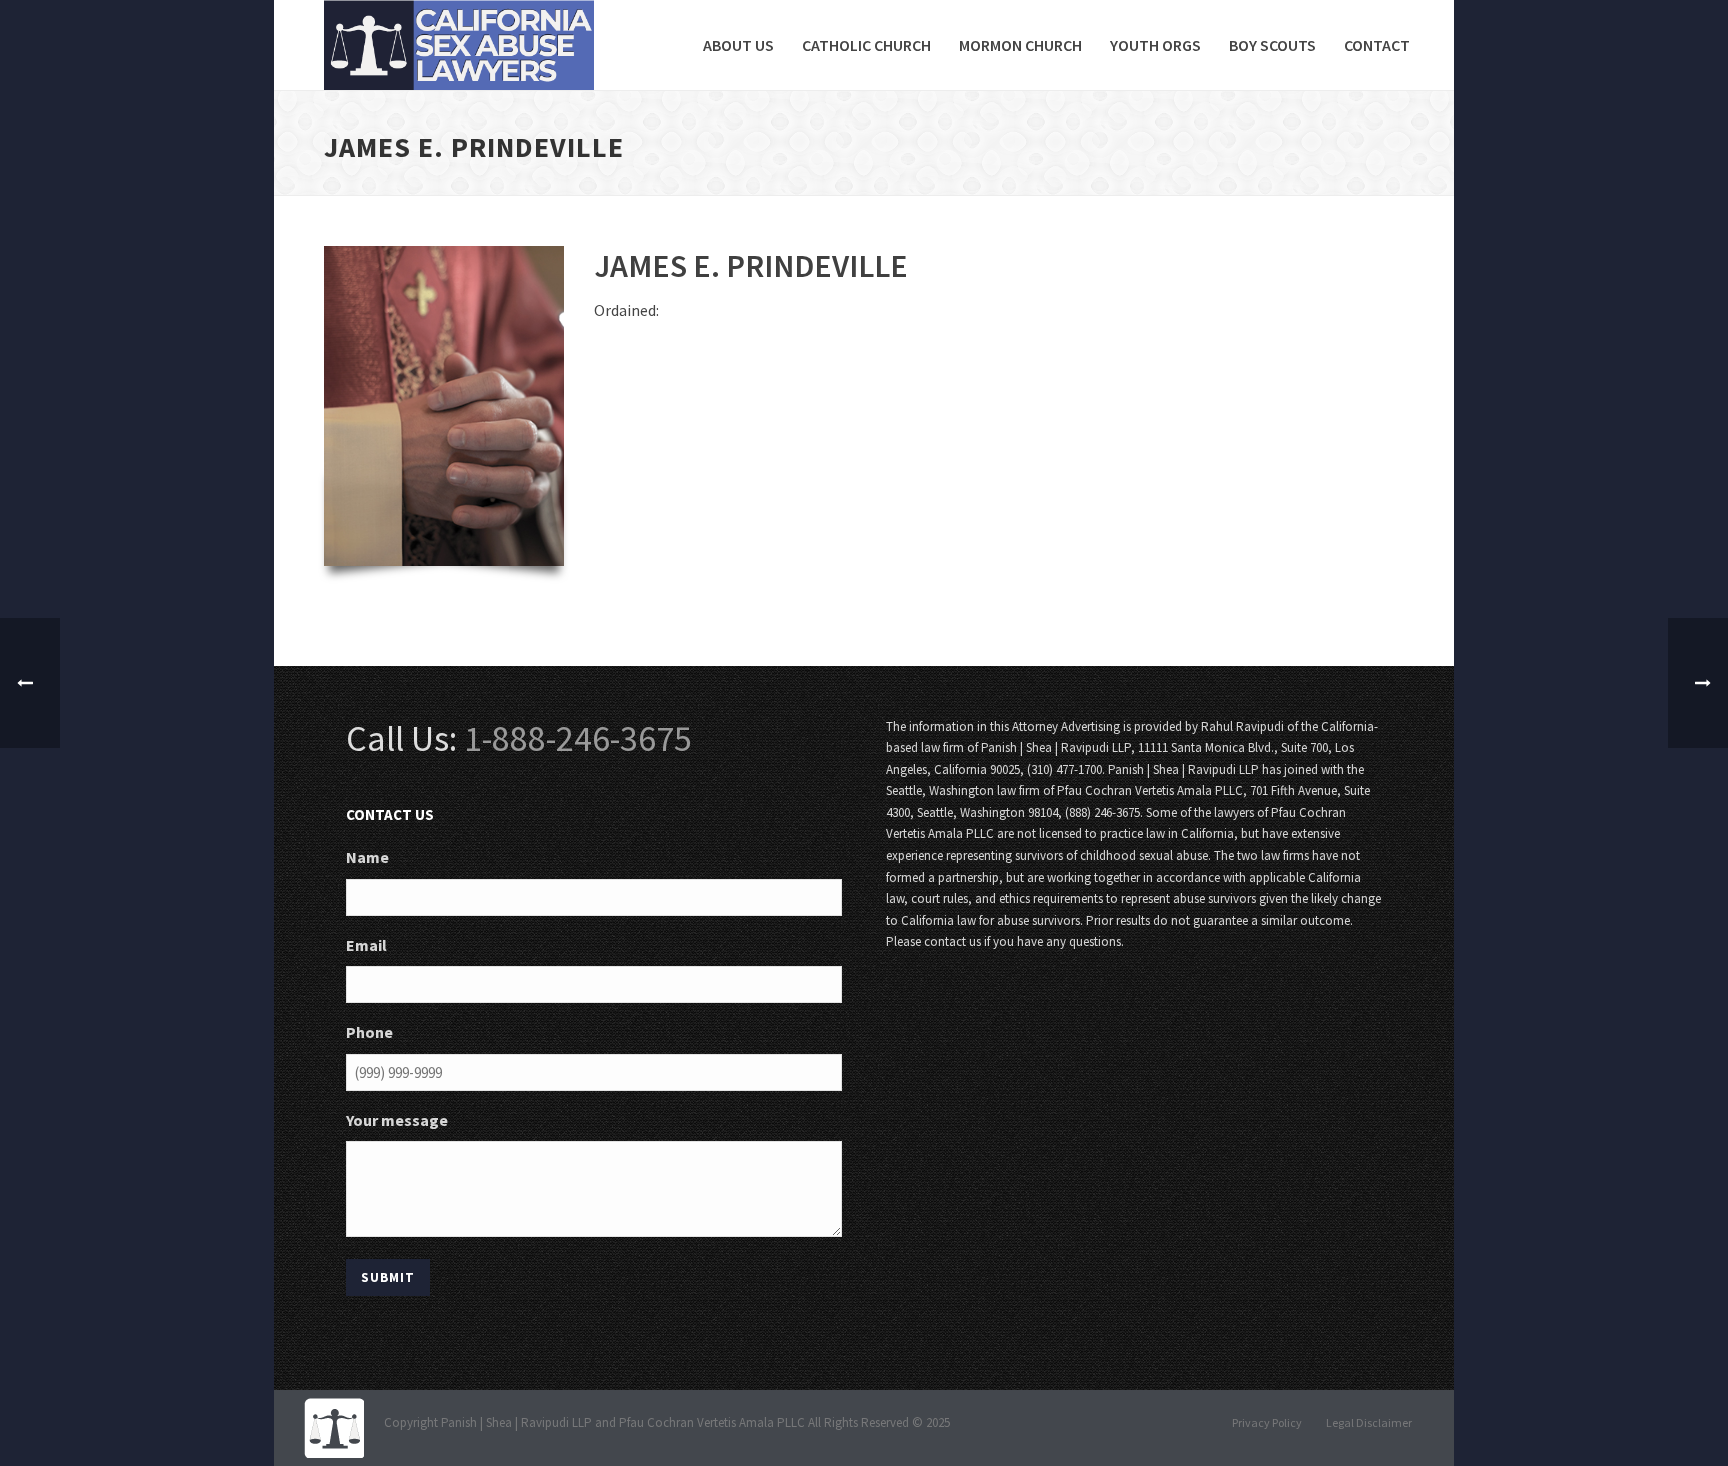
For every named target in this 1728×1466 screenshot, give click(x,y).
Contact (1377, 45)
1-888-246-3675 (578, 738)
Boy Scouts (1272, 45)
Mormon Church (1020, 45)
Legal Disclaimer (1369, 1422)
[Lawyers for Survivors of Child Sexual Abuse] (334, 1426)
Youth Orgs (1155, 45)
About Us (738, 45)
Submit (388, 1277)
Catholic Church (866, 45)
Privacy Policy (1267, 1422)
